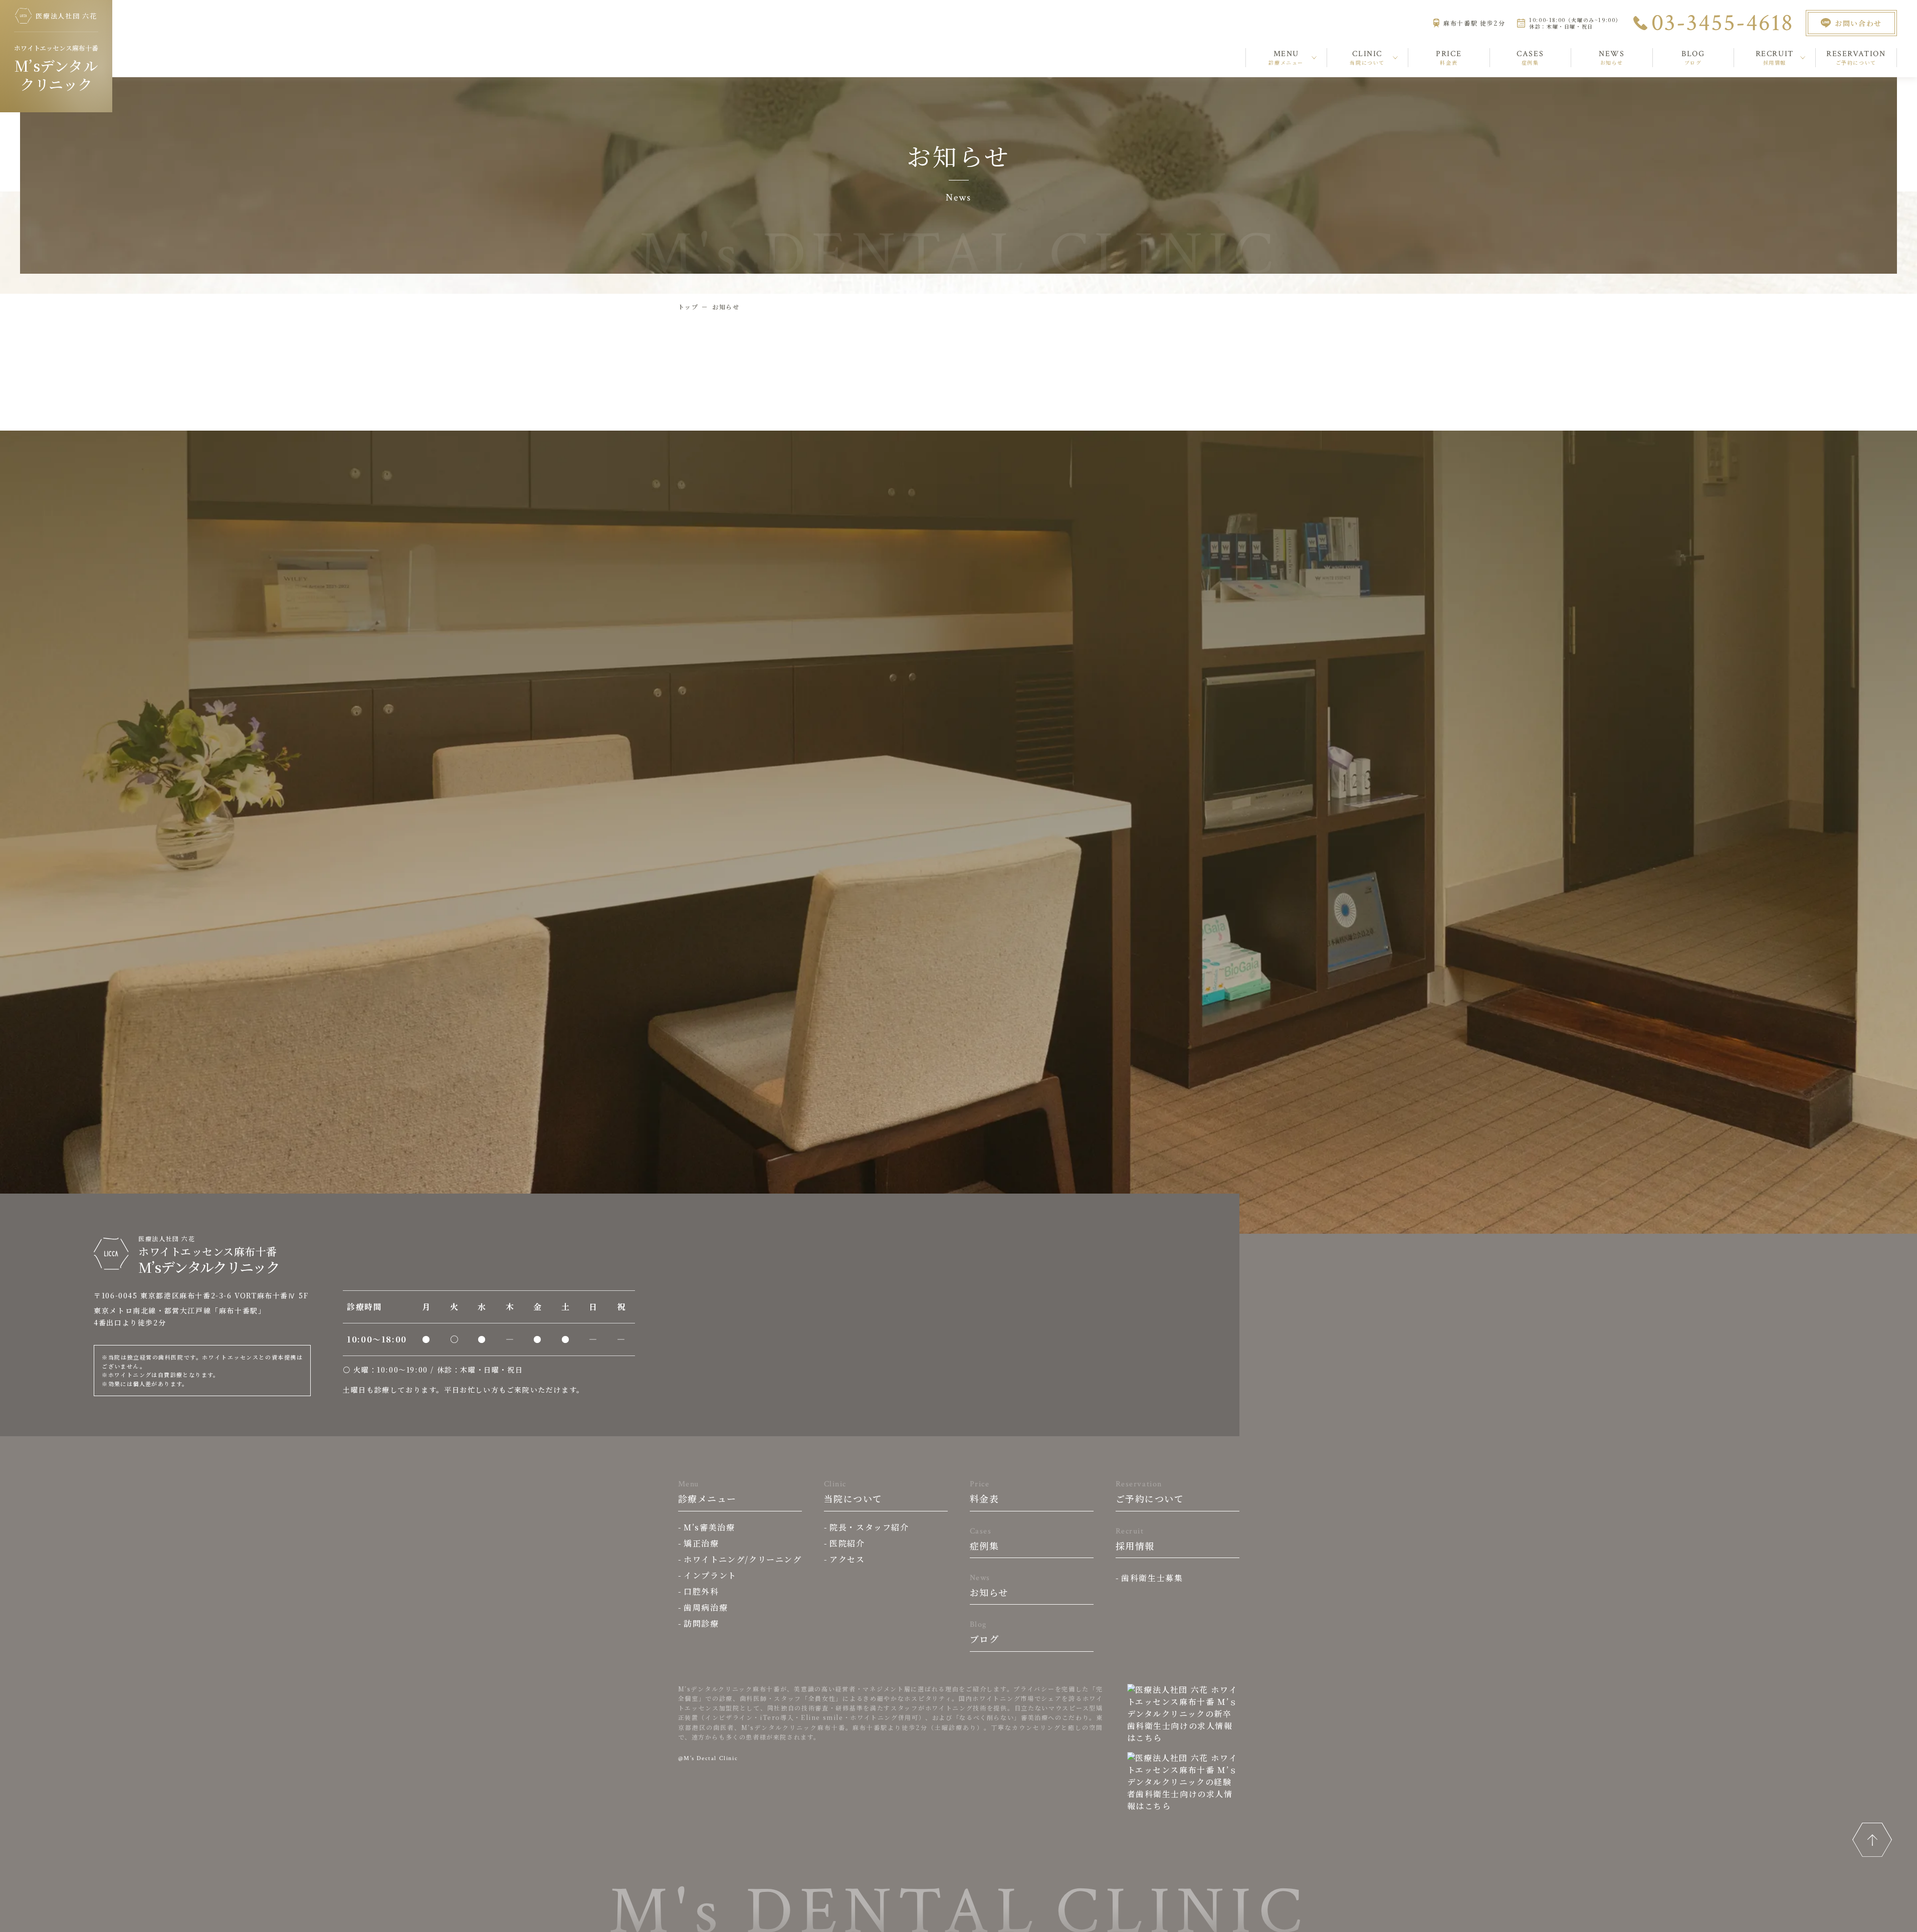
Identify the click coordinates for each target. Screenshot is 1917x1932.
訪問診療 (701, 1623)
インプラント (710, 1575)
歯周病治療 (706, 1607)
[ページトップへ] (1872, 1840)
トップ (688, 307)
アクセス (847, 1559)
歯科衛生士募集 (1152, 1578)
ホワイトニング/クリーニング (742, 1559)
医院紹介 (847, 1543)
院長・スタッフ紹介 (869, 1527)
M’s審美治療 (709, 1527)
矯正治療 (701, 1543)
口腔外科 (701, 1591)
